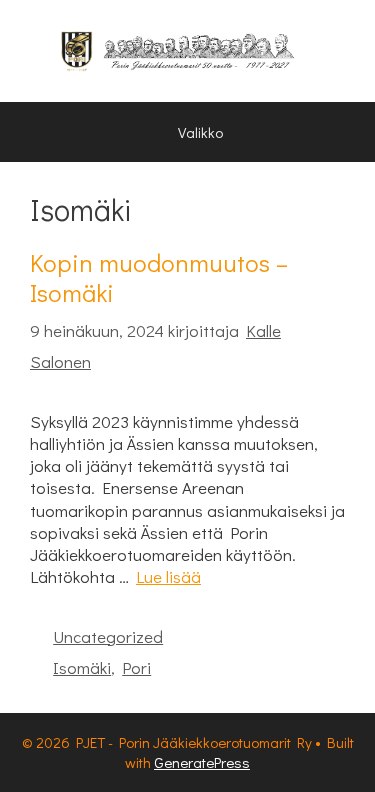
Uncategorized (108, 636)
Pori (136, 667)
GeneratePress (202, 762)
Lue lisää (168, 576)
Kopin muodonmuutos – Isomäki (159, 277)
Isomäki (82, 667)
